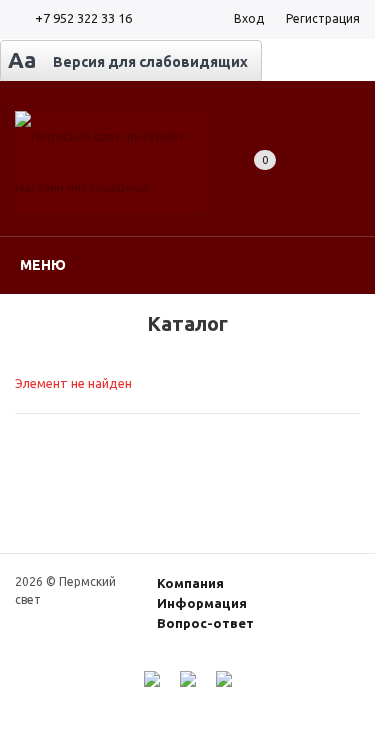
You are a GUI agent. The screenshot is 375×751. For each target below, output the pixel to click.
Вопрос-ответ (205, 623)
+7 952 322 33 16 (83, 18)
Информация (202, 603)
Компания (190, 583)
